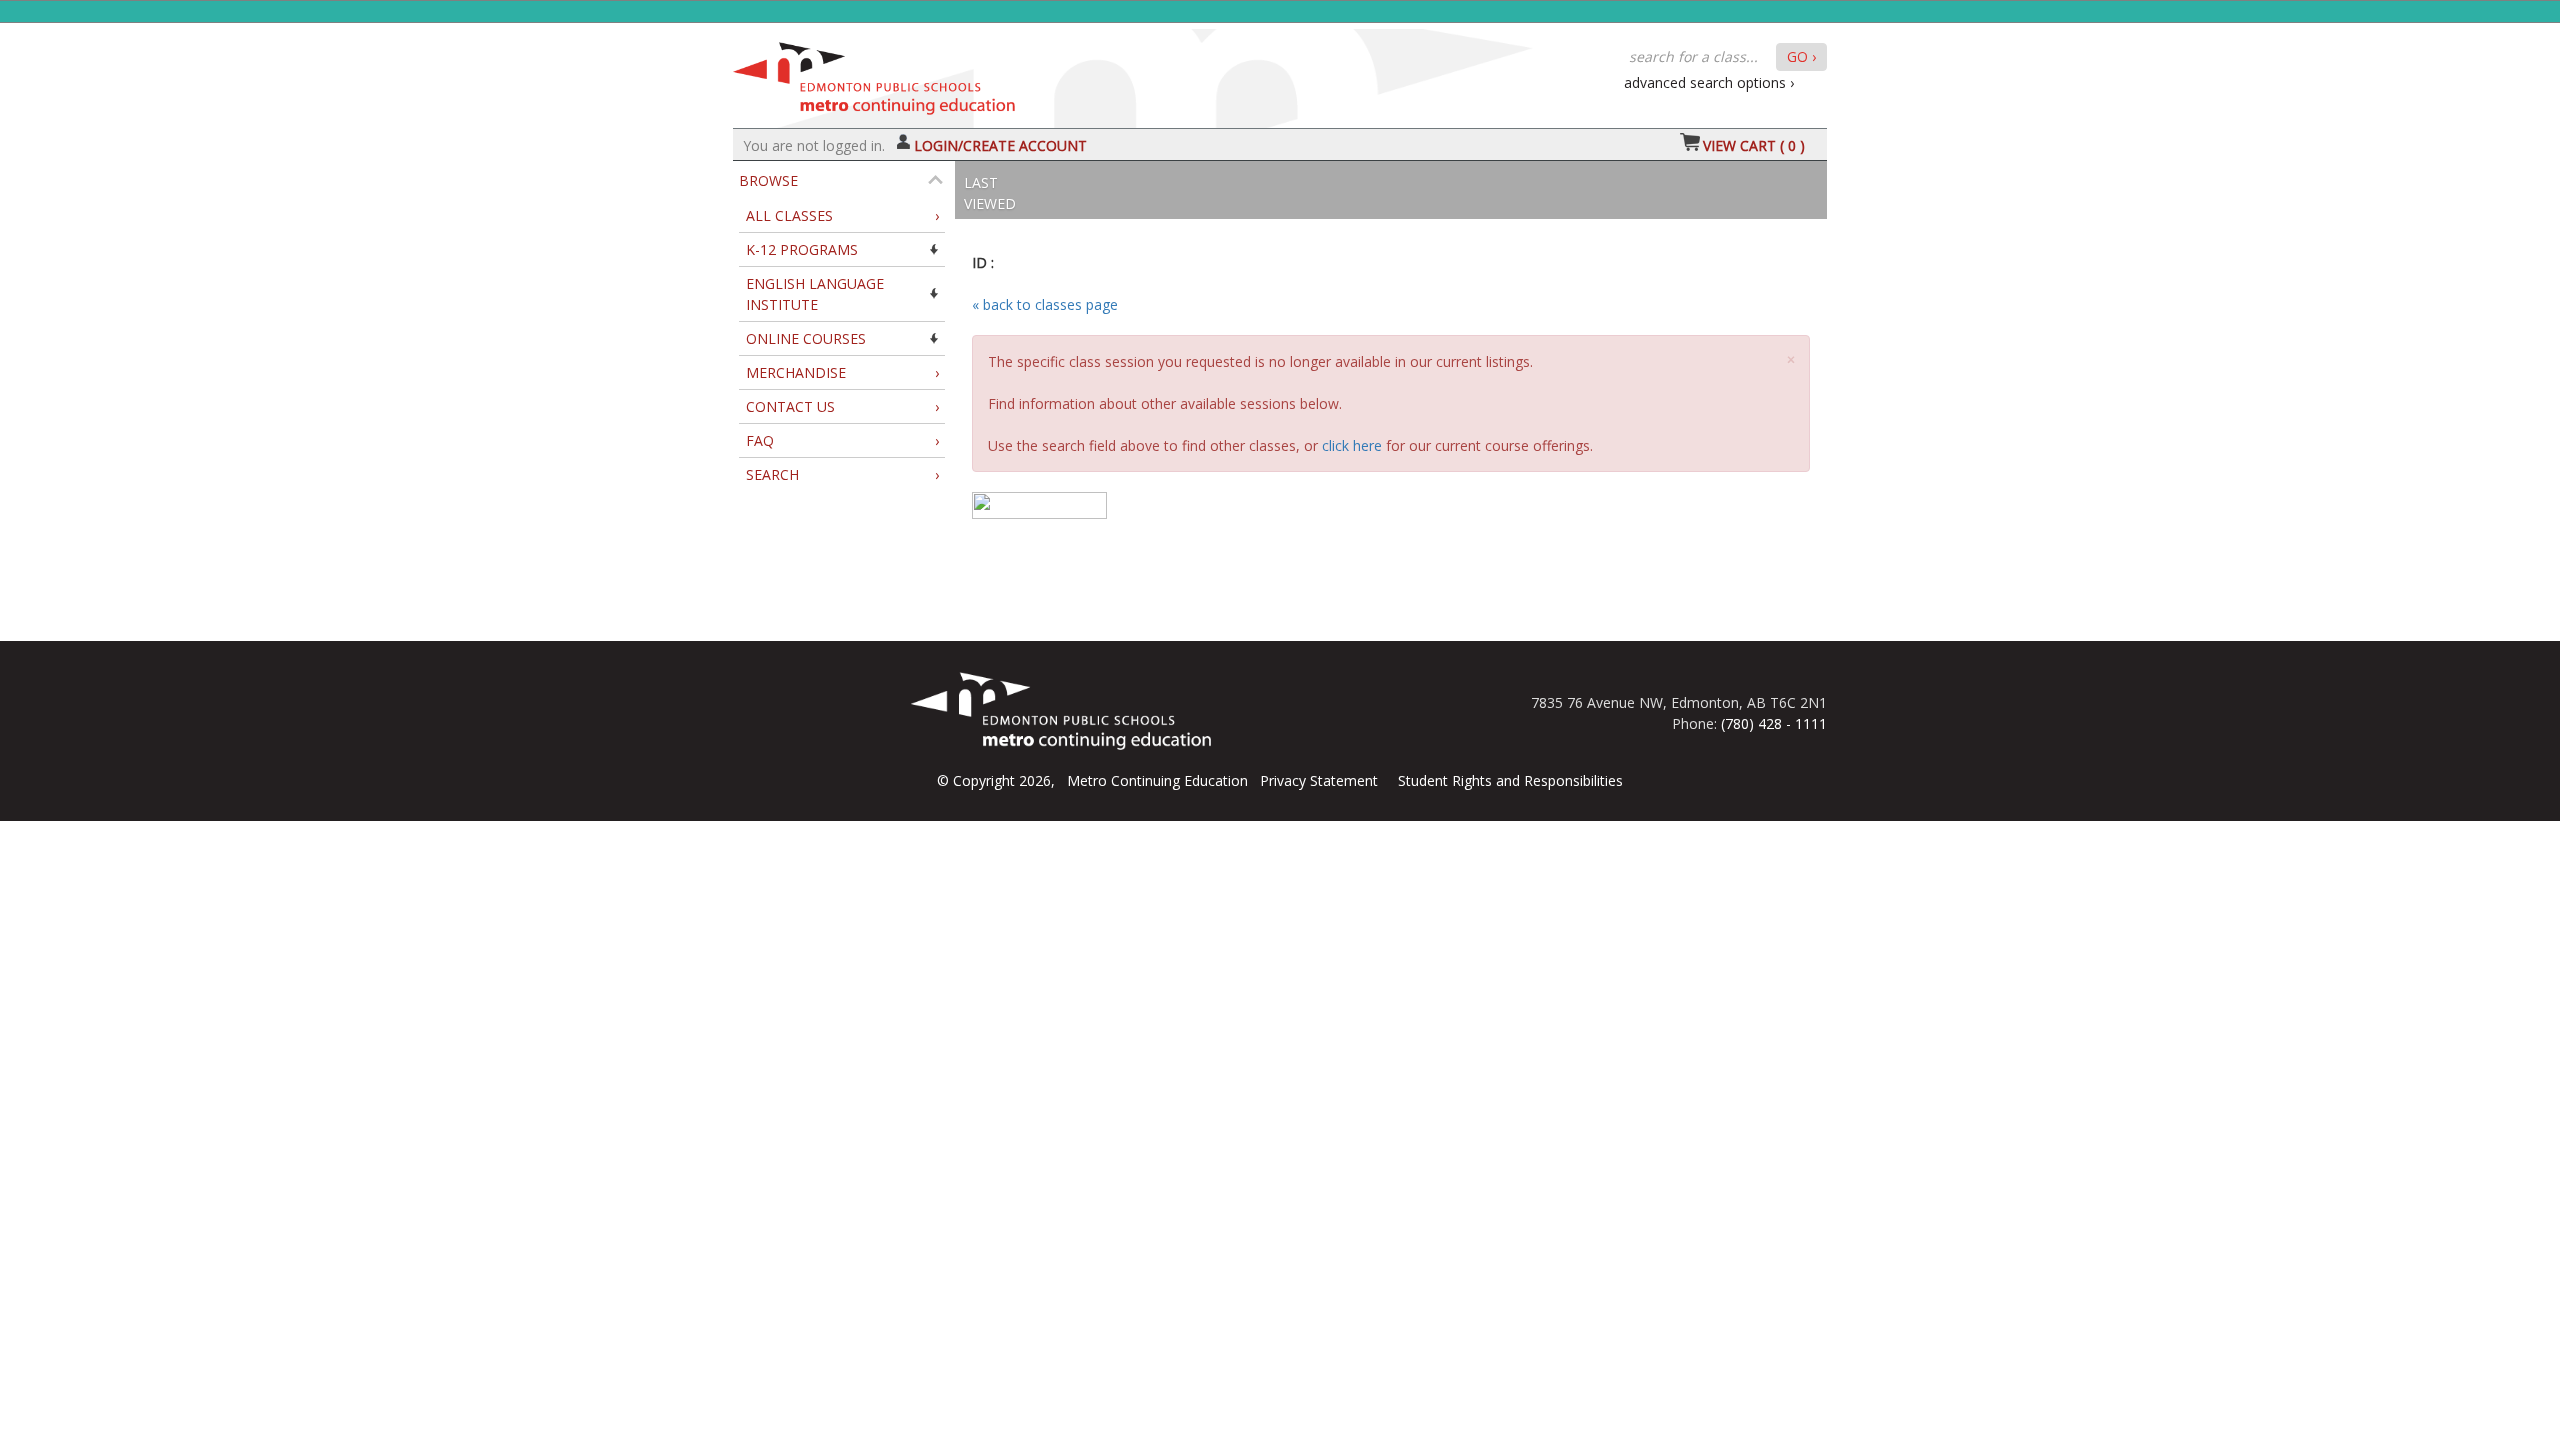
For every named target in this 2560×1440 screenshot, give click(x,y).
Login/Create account (1000, 145)
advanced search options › (1709, 82)
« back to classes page (1045, 304)
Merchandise (842, 372)
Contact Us (842, 406)
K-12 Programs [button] (802, 249)
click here (1352, 445)
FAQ (842, 440)
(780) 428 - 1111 (1774, 723)
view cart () (1754, 145)
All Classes (842, 215)
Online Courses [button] (806, 338)
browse (768, 180)
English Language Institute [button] (815, 294)
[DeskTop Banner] (874, 73)
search (842, 474)
